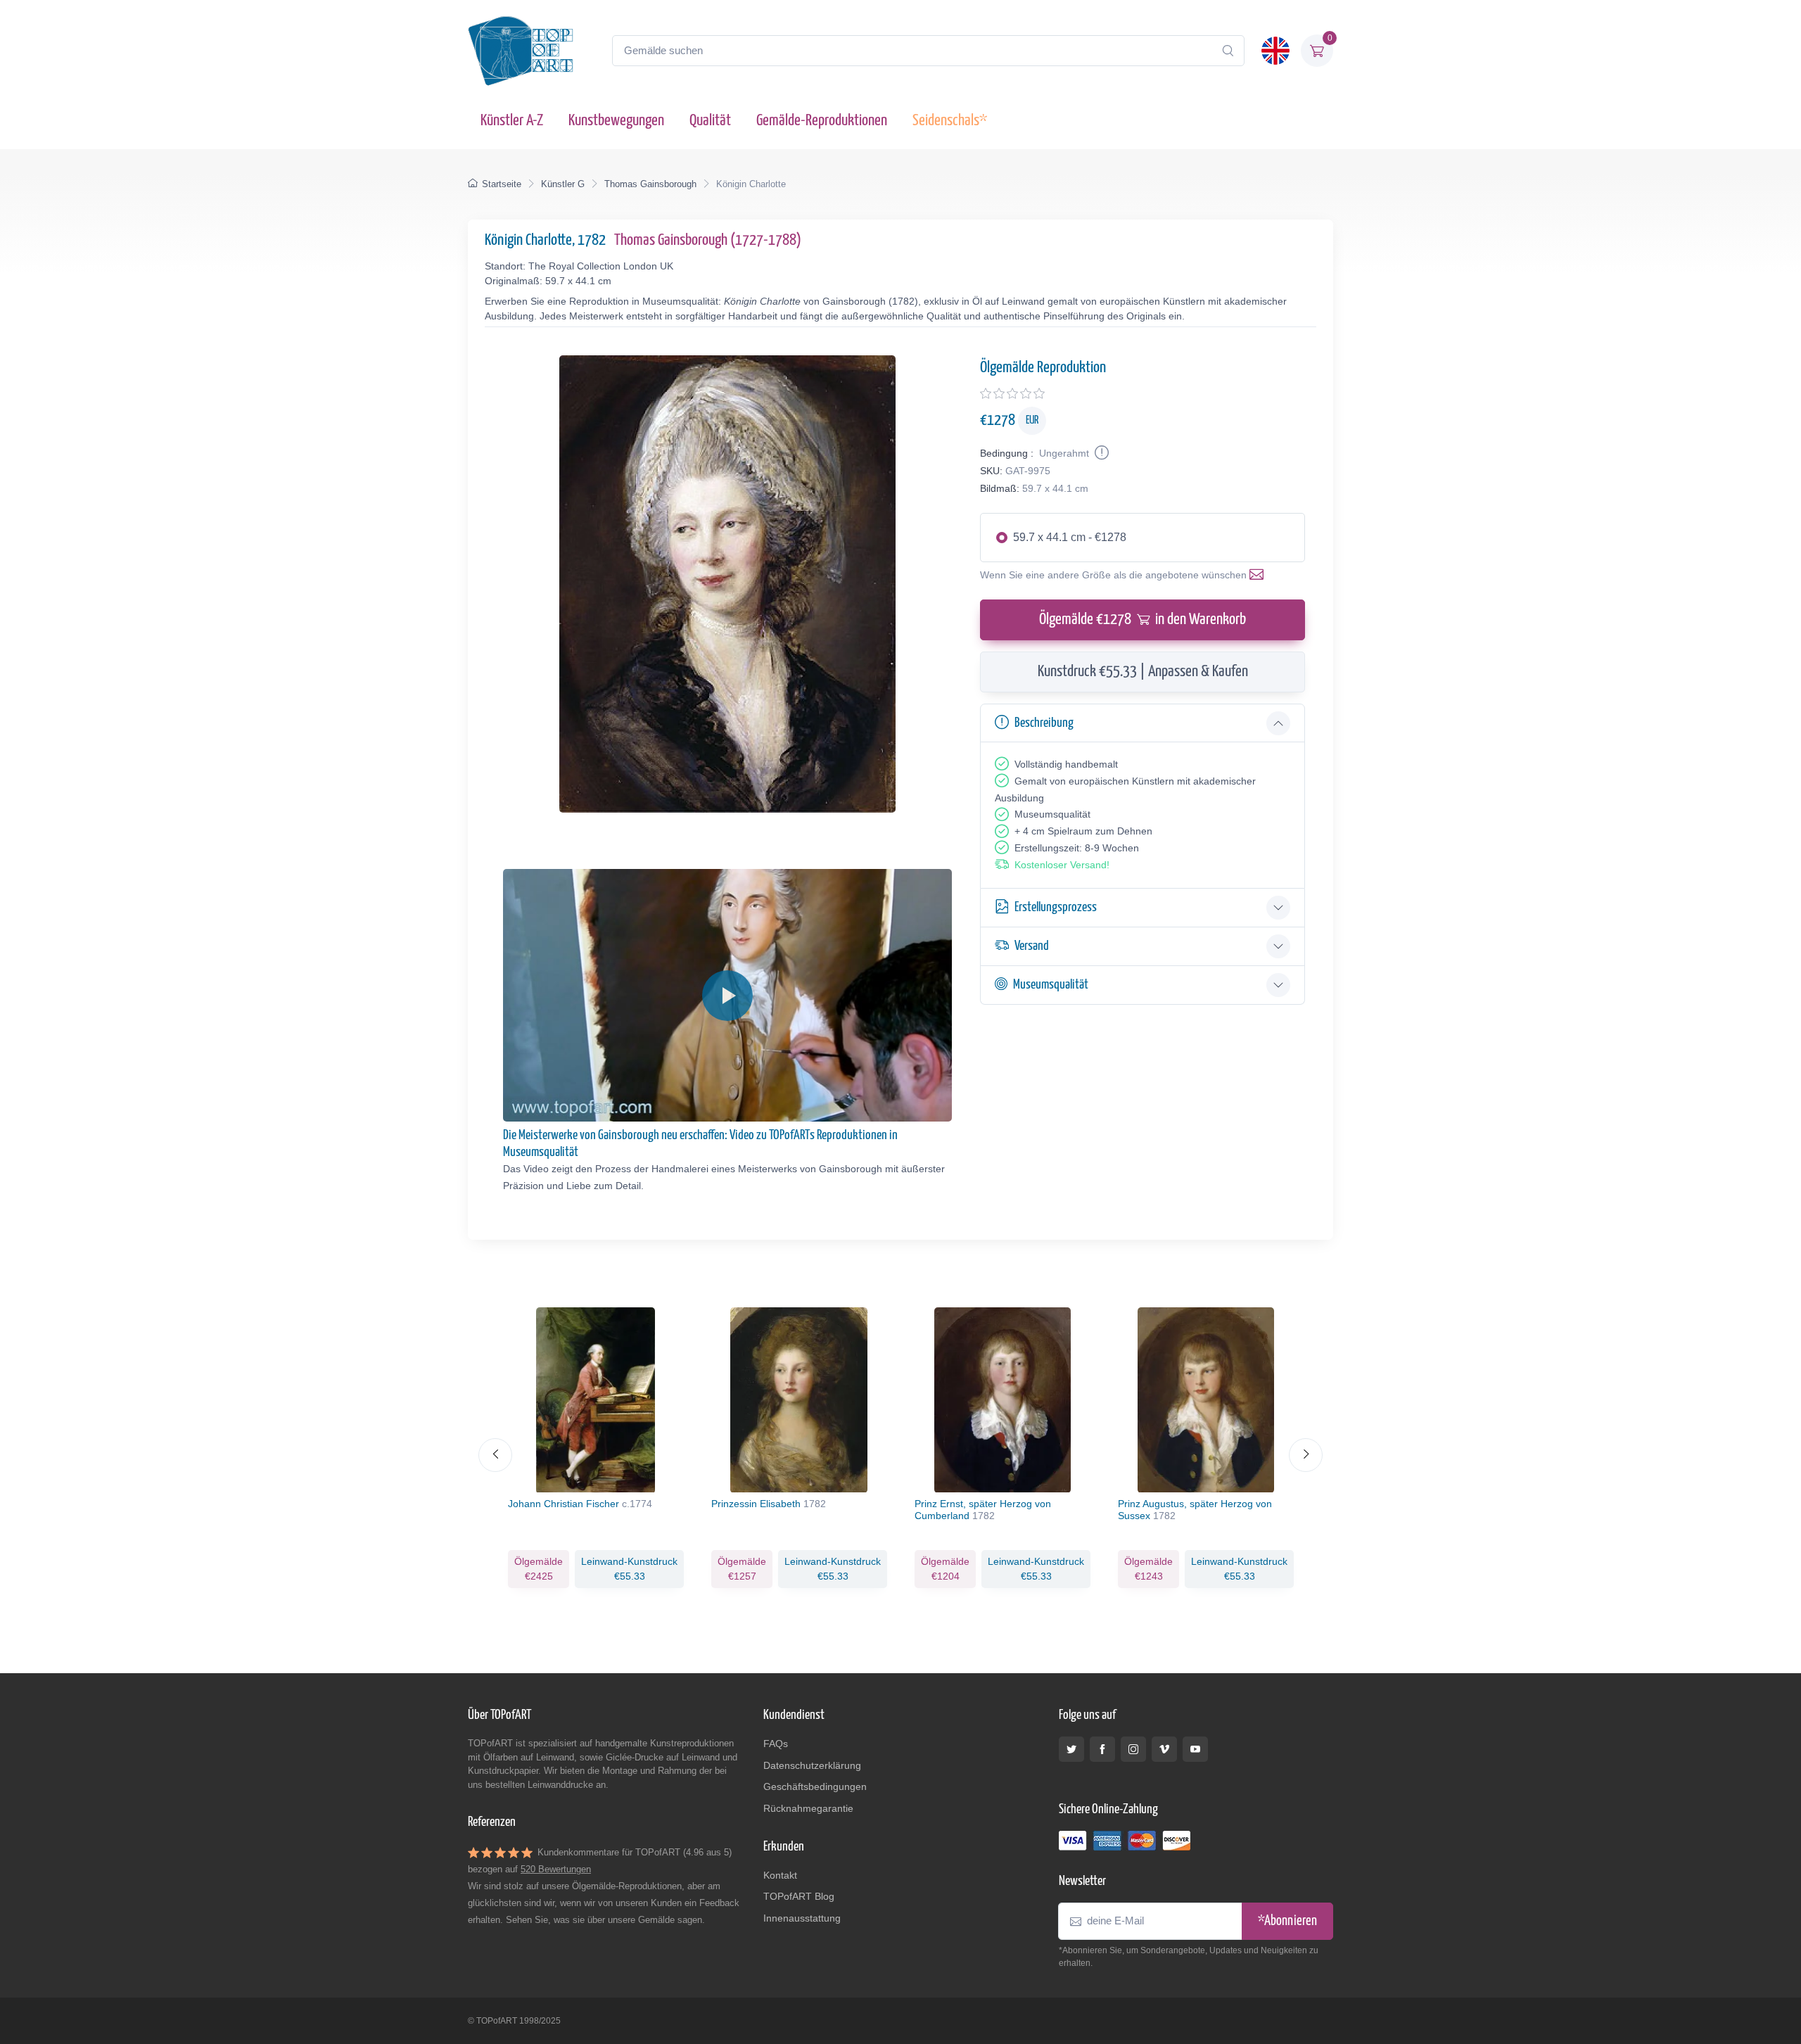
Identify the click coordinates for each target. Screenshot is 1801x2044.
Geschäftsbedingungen (815, 1786)
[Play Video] (727, 996)
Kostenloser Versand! (1062, 865)
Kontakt (780, 1875)
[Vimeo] (1164, 1749)
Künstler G (563, 184)
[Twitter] (1071, 1749)
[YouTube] (1195, 1749)
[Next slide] (1306, 1455)
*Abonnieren (1287, 1921)
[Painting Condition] (1100, 453)
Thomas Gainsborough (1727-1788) (708, 240)
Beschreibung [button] (1044, 723)
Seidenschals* (950, 121)
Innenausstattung (802, 1918)
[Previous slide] (495, 1455)
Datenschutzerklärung (812, 1765)
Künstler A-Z (512, 121)
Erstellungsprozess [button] (1056, 907)
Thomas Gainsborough (650, 184)
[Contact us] (1259, 575)
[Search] (1228, 51)
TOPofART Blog (799, 1896)
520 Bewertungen (556, 1869)
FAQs (776, 1744)
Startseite (502, 184)
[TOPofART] (521, 51)
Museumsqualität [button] (1051, 985)
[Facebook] (1102, 1749)
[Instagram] (1133, 1749)
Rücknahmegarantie (808, 1808)
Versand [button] (1032, 946)
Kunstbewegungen (616, 121)
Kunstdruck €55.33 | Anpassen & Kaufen (1143, 672)
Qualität (710, 121)
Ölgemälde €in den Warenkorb (1143, 620)
